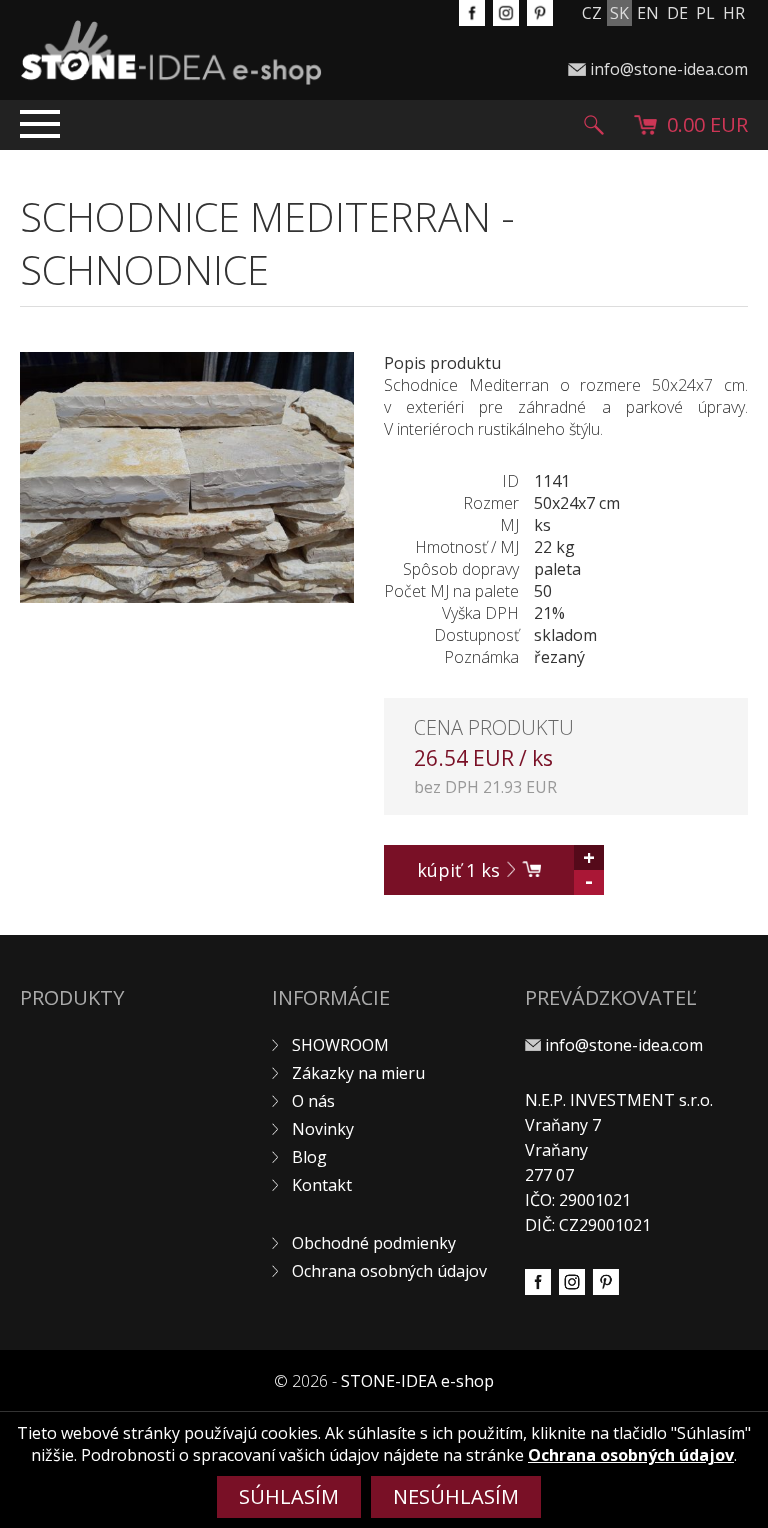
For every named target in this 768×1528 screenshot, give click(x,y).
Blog (309, 1157)
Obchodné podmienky (374, 1243)
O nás (313, 1101)
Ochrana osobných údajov (389, 1271)
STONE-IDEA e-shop (417, 1381)
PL (705, 13)
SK (619, 13)
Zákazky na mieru (358, 1073)
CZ (592, 13)
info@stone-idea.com (669, 69)
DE (677, 13)
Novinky (323, 1129)
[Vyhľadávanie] (594, 125)
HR (734, 13)
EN (648, 13)
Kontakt (322, 1185)
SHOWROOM (340, 1045)
